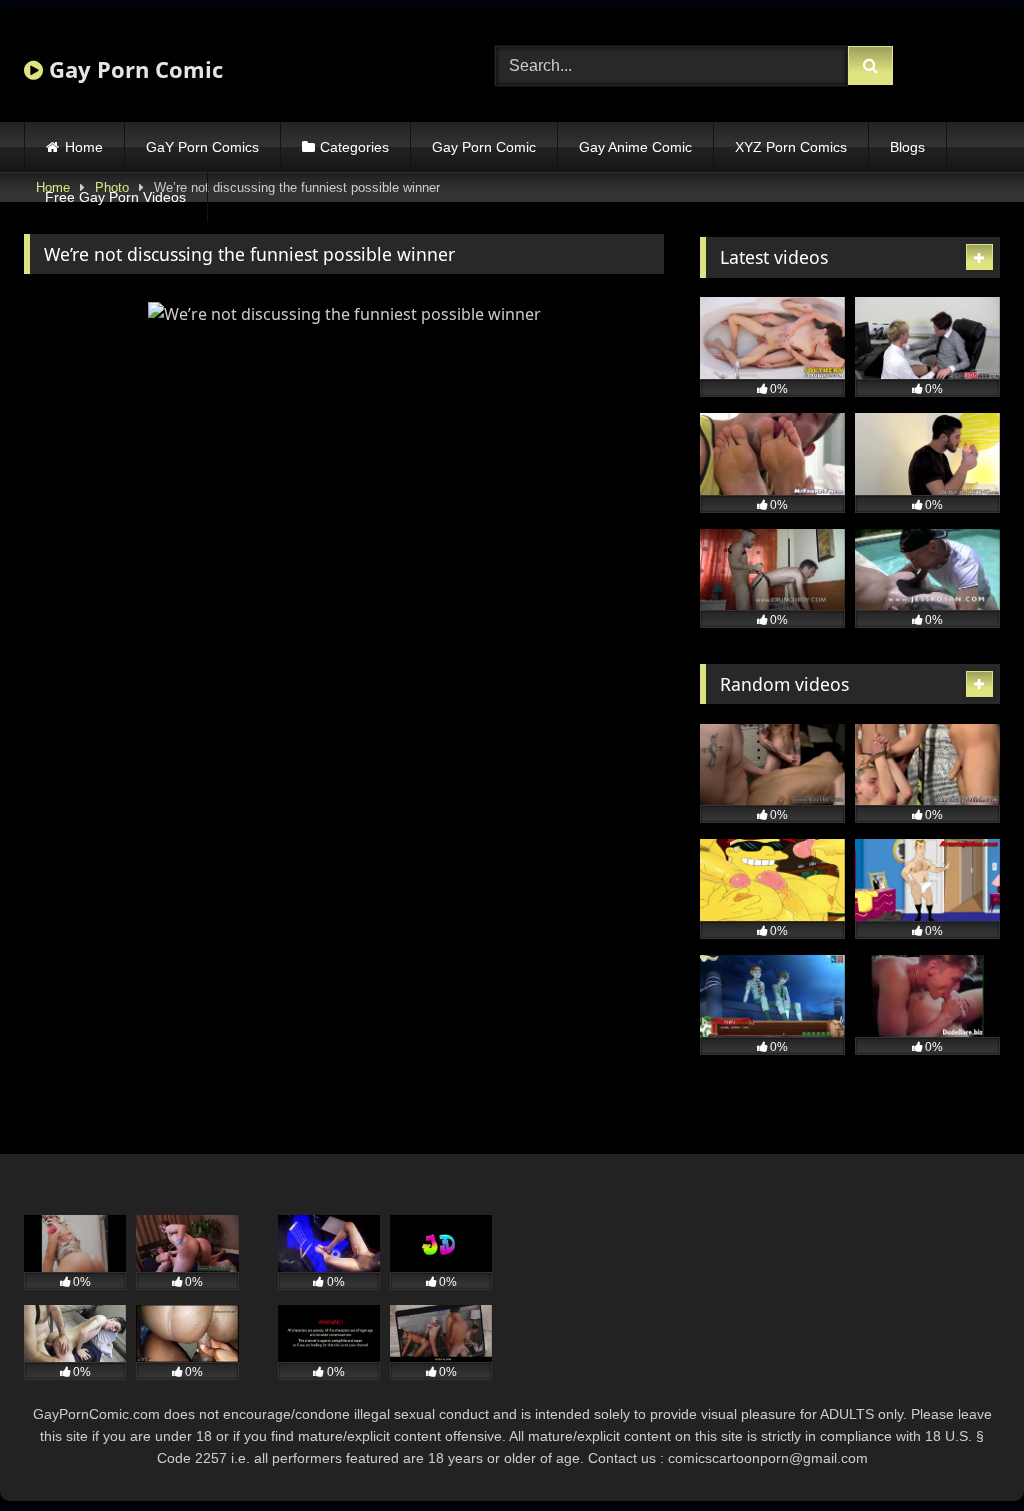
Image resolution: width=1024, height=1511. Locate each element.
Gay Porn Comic (133, 69)
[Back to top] (962, 1451)
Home (84, 147)
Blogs (907, 147)
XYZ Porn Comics (791, 147)
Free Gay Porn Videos (115, 197)
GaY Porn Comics (202, 147)
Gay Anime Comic (635, 147)
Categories (354, 147)
